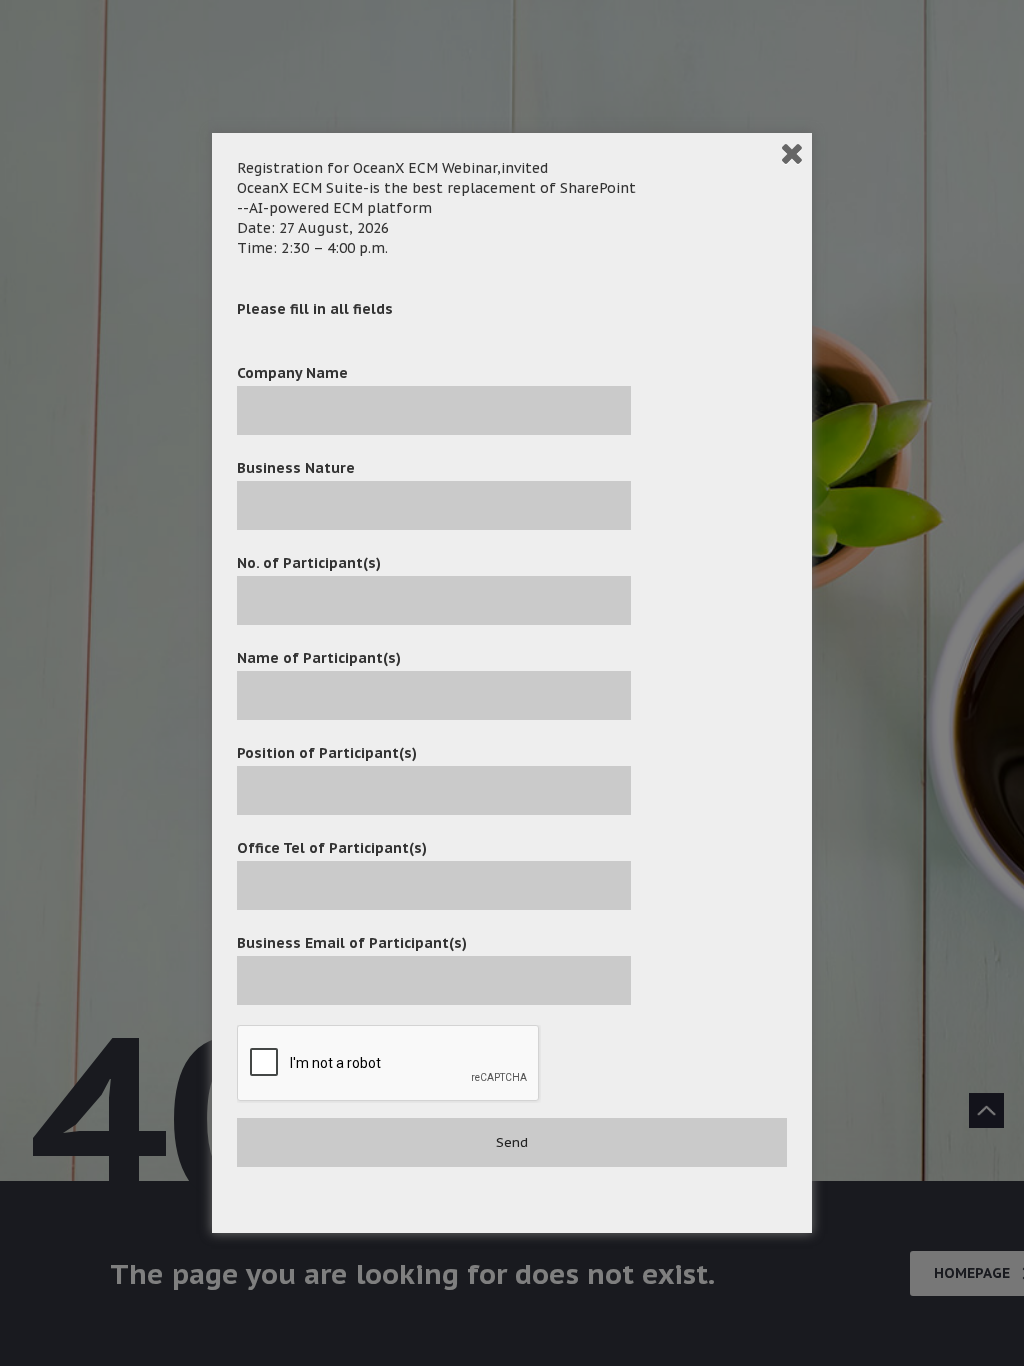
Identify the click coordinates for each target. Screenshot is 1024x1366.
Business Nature (296, 468)
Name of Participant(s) (319, 658)
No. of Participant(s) (309, 563)
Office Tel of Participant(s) (332, 848)
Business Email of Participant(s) (352, 943)
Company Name (292, 373)
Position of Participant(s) (327, 753)
